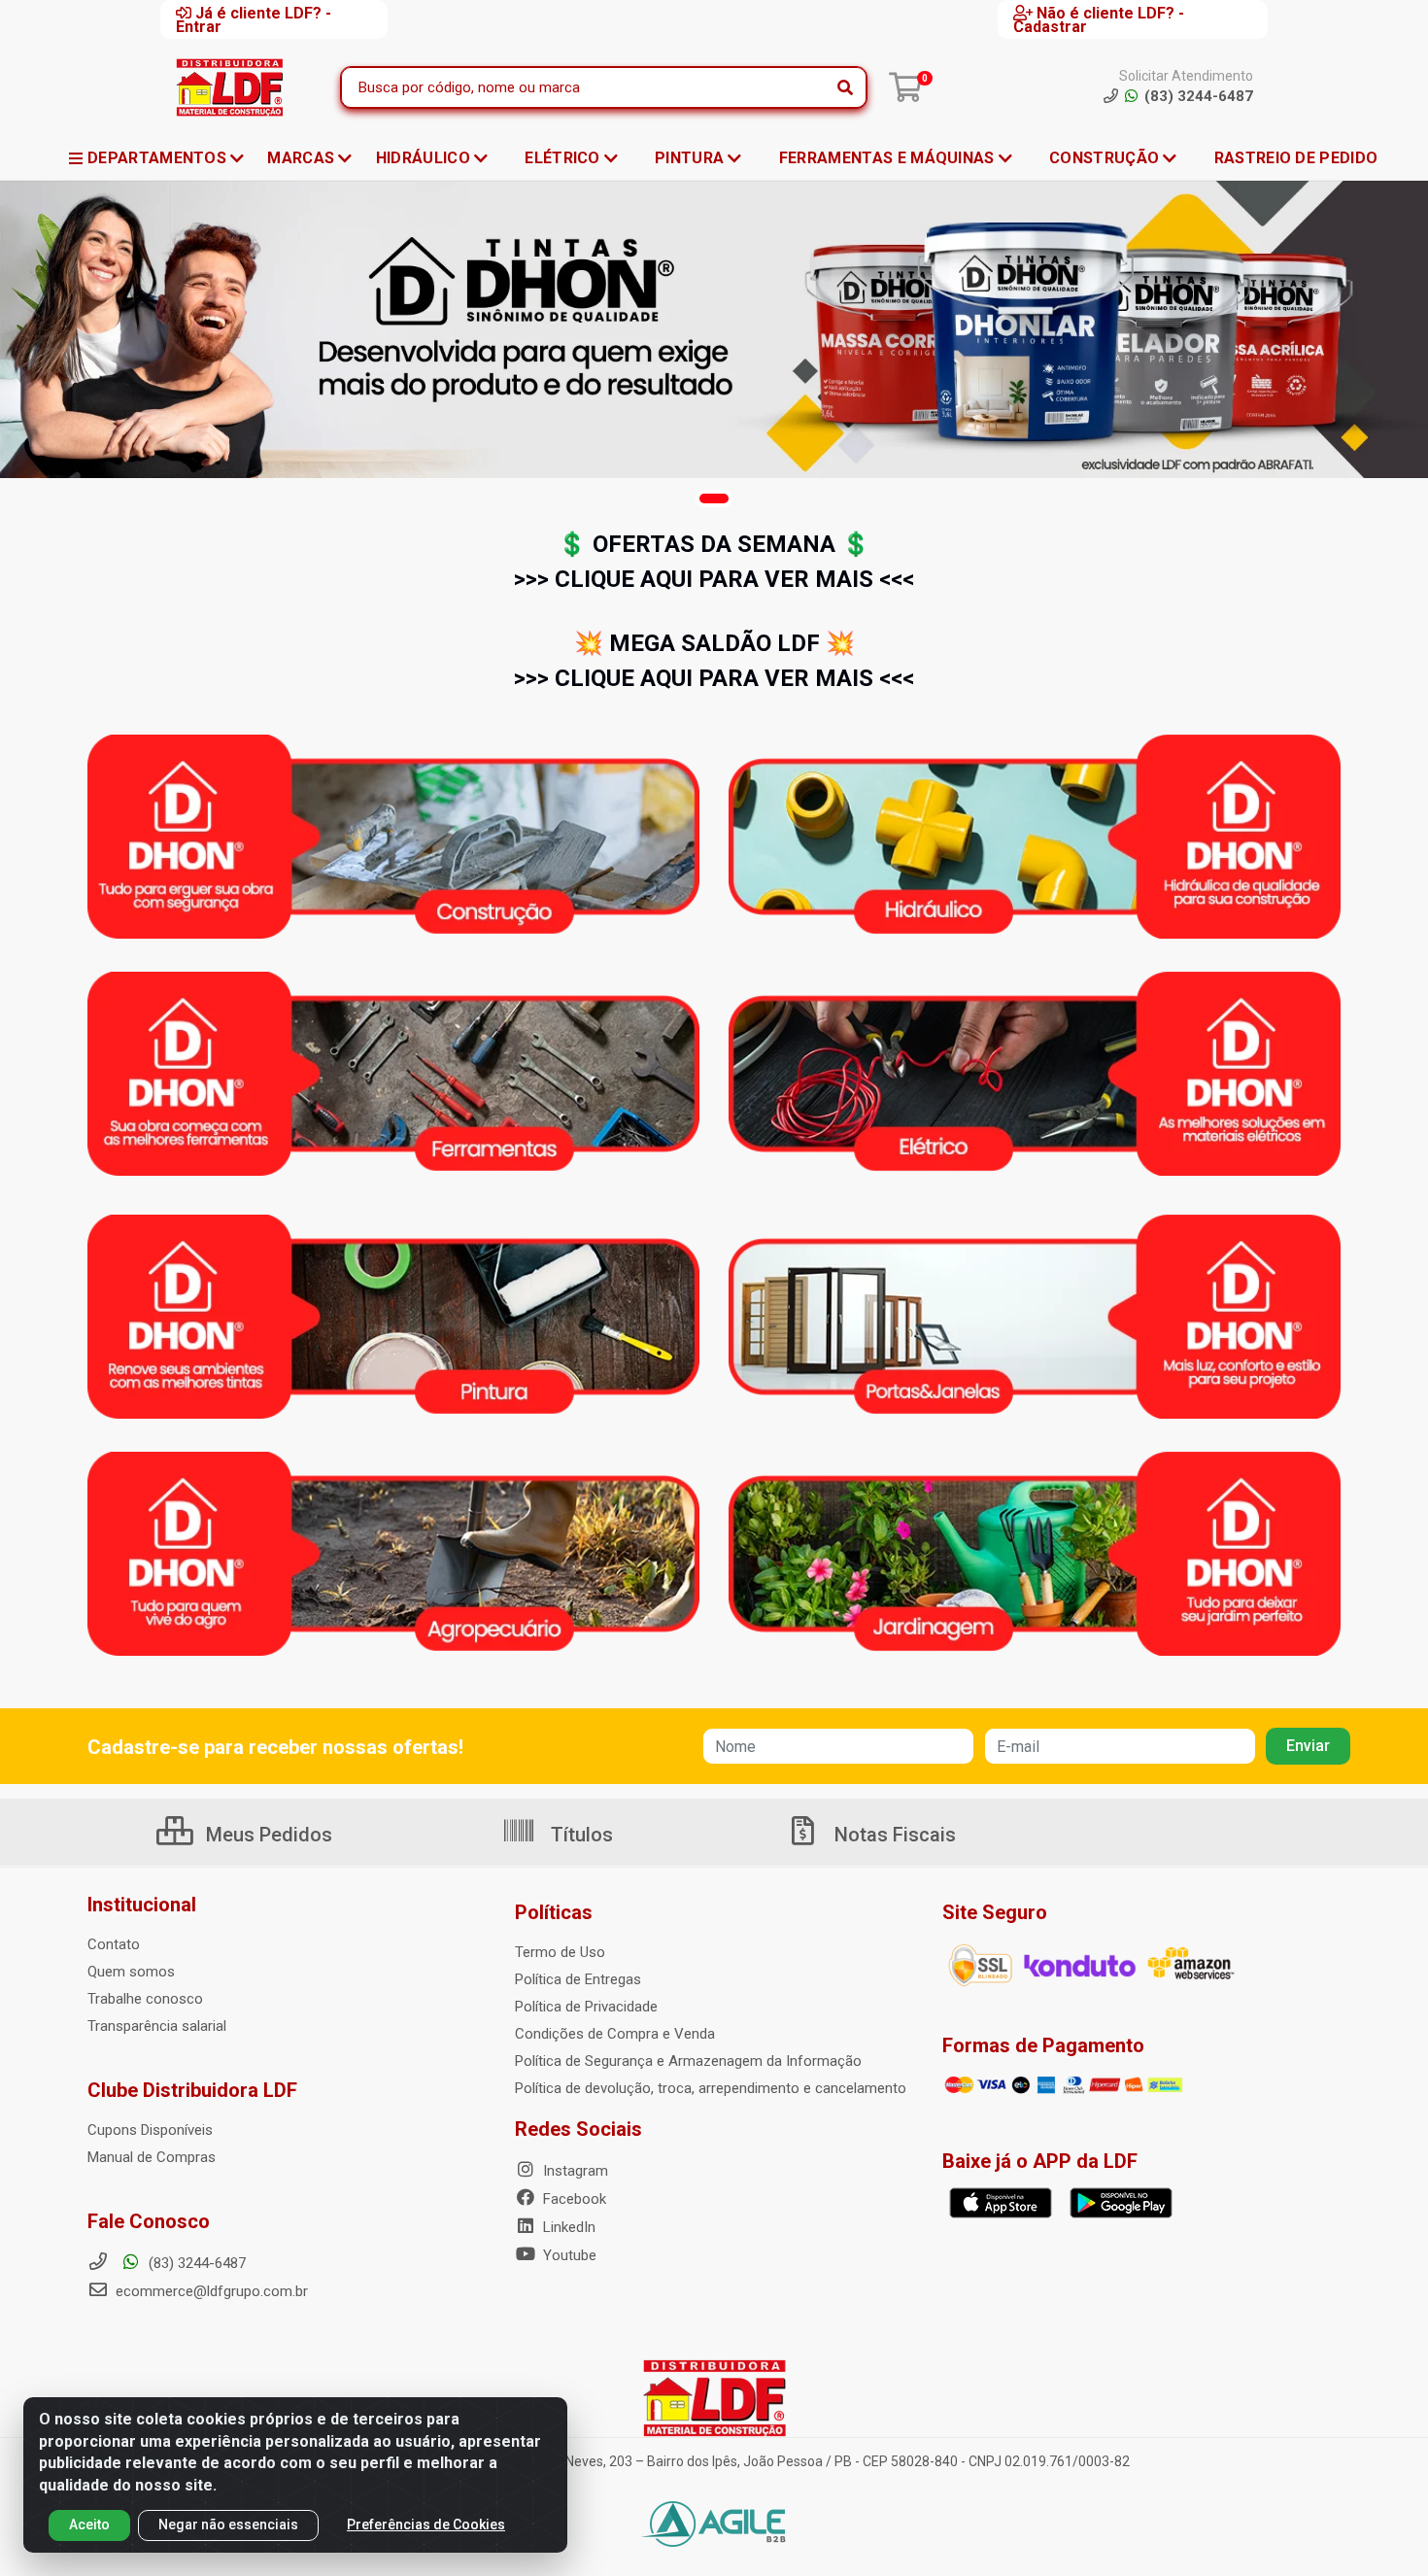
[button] (714, 498)
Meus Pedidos (267, 1835)
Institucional (142, 1905)
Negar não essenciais (228, 2524)
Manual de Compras (152, 2157)
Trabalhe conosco (145, 1999)
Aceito (89, 2524)
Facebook (573, 2199)
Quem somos (131, 1972)
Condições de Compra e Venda (615, 2034)
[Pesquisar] (845, 87)
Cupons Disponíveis (150, 2130)
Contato (114, 1944)
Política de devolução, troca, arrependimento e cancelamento (711, 2088)
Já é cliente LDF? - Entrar (254, 19)
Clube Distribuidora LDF (192, 2090)
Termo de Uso (560, 1952)
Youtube (568, 2255)
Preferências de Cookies (426, 2524)
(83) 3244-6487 (195, 2263)
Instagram (574, 2171)
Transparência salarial (157, 2026)
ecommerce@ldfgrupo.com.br (210, 2291)
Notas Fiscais (893, 1835)
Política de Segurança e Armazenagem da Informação (688, 2061)
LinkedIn (567, 2227)
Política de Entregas (578, 1979)
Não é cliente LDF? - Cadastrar (1099, 19)
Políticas (554, 1912)
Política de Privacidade (586, 2007)
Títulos (579, 1835)
